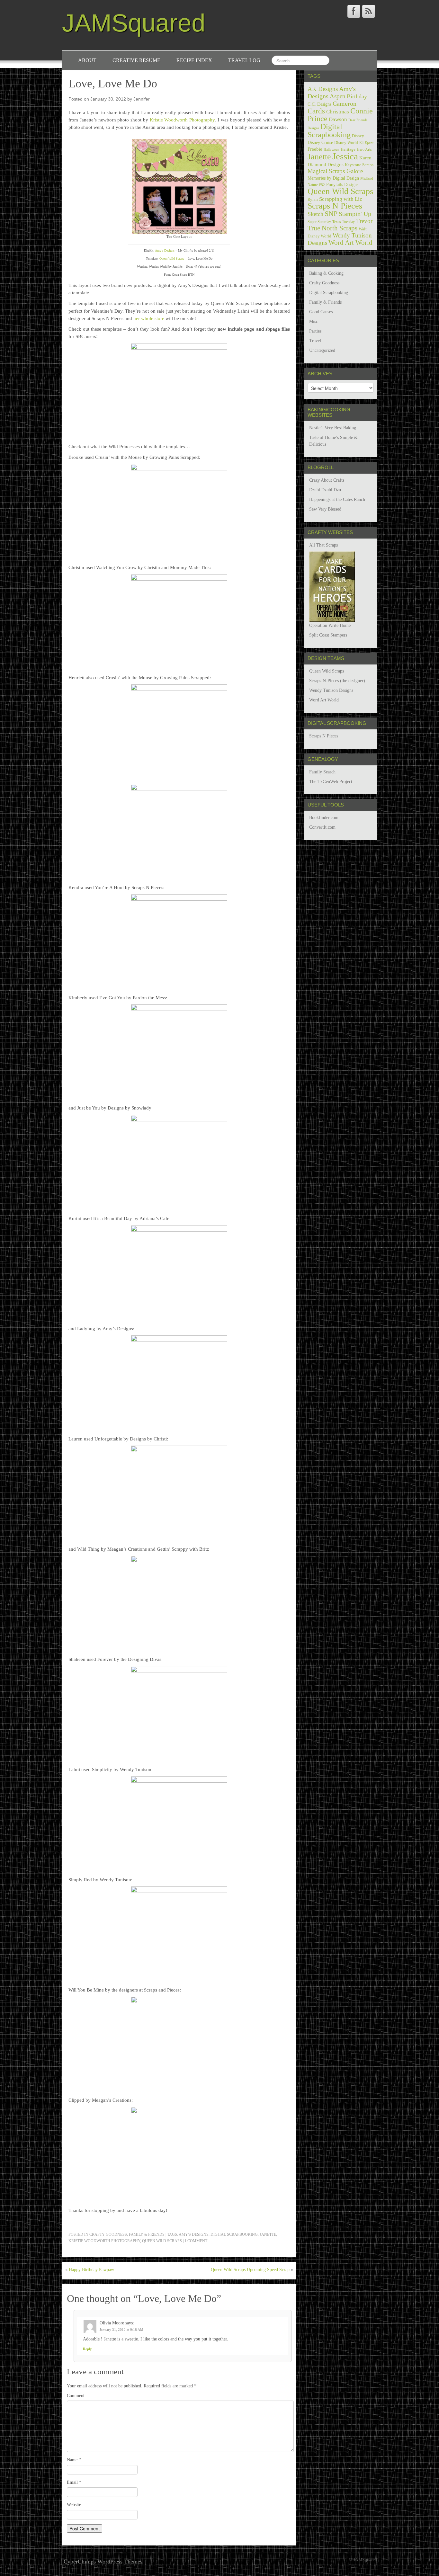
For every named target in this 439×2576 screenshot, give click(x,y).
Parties (315, 331)
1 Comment (196, 2241)
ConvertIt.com (322, 827)
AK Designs (323, 89)
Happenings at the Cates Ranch (337, 499)
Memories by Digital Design (333, 178)
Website (74, 2505)
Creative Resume (136, 60)
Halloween (331, 150)
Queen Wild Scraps (172, 258)
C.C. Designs (319, 104)
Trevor (364, 221)
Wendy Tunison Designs (331, 690)
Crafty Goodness (108, 2234)
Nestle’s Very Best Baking (333, 428)
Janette (268, 2234)
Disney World (346, 143)
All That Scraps (323, 545)
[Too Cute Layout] (179, 186)
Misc (314, 321)
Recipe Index (194, 60)
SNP (331, 214)
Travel (315, 341)
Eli (361, 143)
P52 (322, 185)
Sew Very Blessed (325, 509)
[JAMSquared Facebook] (354, 11)
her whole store (149, 318)
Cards (316, 111)
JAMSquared (134, 23)
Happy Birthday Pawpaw (91, 2270)
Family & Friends (147, 2234)
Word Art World (350, 243)
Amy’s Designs (165, 250)
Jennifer (142, 99)
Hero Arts (364, 149)
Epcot (369, 143)
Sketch (315, 214)
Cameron (345, 103)
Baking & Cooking (326, 273)
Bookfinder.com (324, 818)
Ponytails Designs (342, 185)
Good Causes (321, 312)
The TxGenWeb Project (331, 782)
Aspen (338, 96)
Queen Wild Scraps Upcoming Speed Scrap (250, 2270)
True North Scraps (332, 228)
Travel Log (244, 60)
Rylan (313, 200)
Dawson (338, 119)
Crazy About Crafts (327, 480)
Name (74, 2460)
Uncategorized (322, 350)
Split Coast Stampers (328, 635)
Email (74, 2482)
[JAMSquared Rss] (369, 11)
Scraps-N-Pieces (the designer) (337, 681)
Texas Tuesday (344, 222)
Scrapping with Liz (341, 199)
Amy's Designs (194, 2234)
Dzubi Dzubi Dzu (325, 490)
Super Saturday (319, 222)
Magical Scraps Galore (335, 171)
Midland (367, 178)
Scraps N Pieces (335, 206)
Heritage (348, 149)
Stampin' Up (355, 214)
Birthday (357, 96)
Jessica (345, 156)
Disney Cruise (320, 142)
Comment (76, 2396)
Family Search (322, 772)
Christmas (338, 112)
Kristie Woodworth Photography (182, 120)
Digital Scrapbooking (234, 2234)
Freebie (315, 149)
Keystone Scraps (359, 165)
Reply (87, 2349)
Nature (313, 185)
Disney (358, 136)
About (87, 60)
